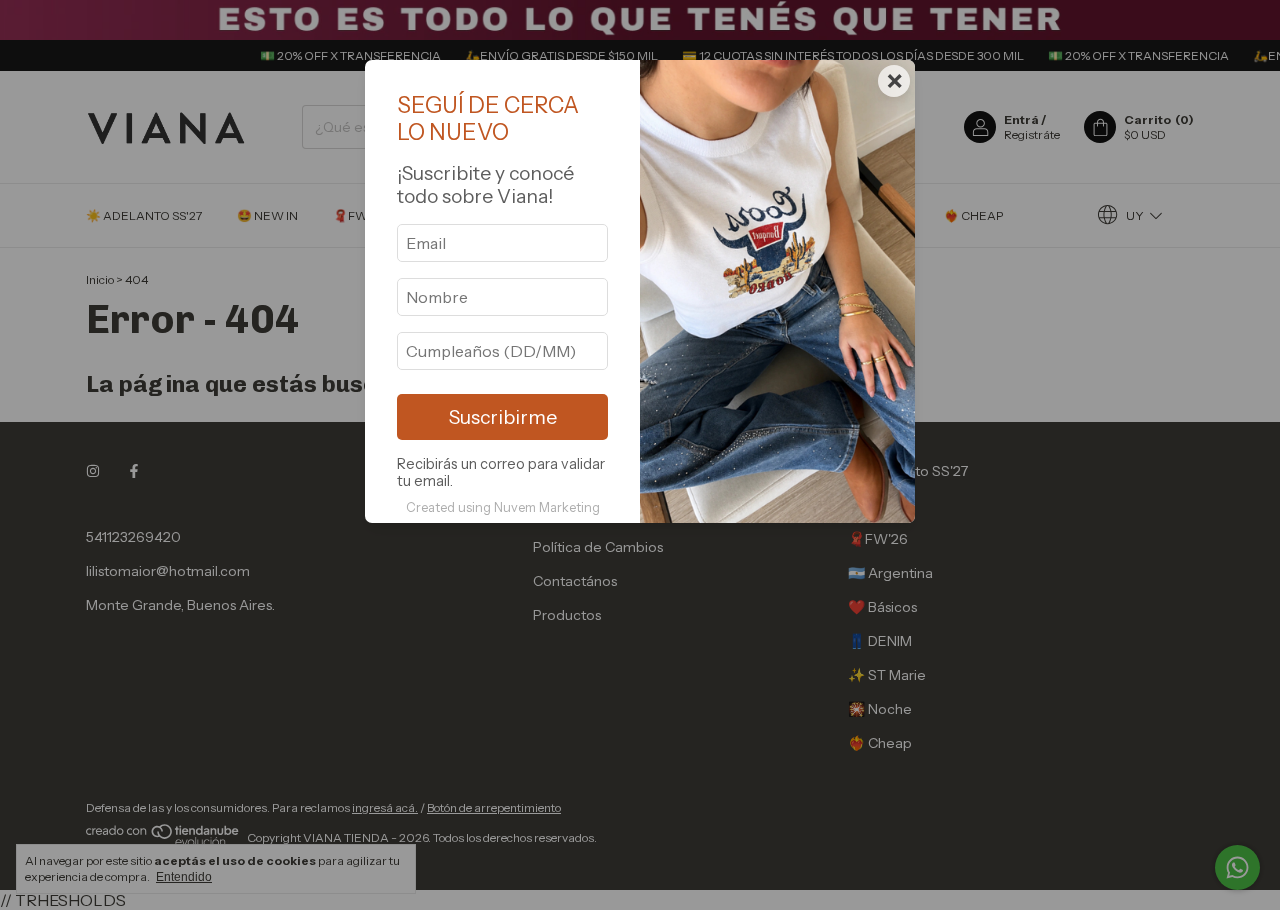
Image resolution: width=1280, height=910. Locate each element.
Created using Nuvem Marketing (503, 507)
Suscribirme (503, 417)
